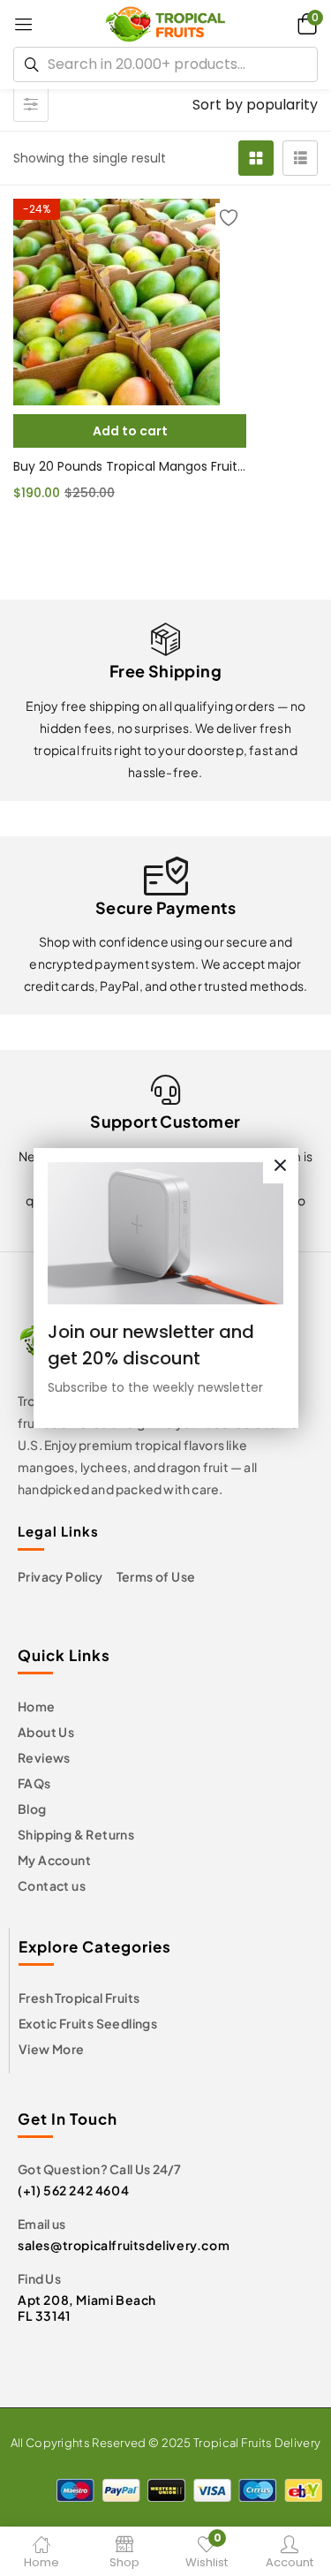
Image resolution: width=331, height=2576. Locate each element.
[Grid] (256, 158)
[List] (300, 158)
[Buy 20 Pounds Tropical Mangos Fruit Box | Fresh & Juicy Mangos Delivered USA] (130, 302)
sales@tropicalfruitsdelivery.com (124, 2245)
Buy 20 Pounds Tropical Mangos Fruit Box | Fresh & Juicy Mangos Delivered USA (130, 466)
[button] (305, 23)
